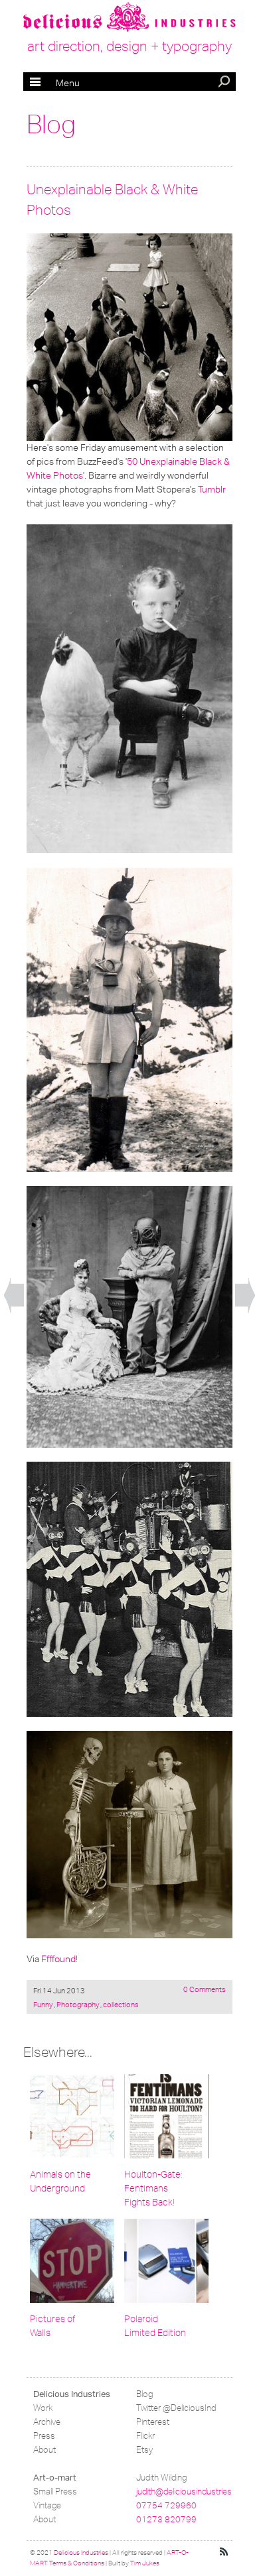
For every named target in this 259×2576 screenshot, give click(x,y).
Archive (47, 2422)
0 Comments (205, 1989)
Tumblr (212, 489)
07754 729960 (166, 2505)
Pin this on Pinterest (39, 245)
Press (44, 2436)
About (44, 2450)
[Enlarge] (129, 336)
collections (120, 2005)
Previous (14, 1296)
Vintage (47, 2505)
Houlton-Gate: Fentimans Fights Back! (153, 2189)
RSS (224, 2552)
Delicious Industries (72, 2394)
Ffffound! (59, 1959)
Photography (78, 2005)
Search (225, 83)
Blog (51, 125)
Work (43, 2408)
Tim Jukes (145, 2563)
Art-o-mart (55, 2478)
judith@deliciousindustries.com (193, 2491)
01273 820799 (166, 2519)
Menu (55, 83)
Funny (43, 2005)
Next (245, 1296)
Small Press (55, 2491)
